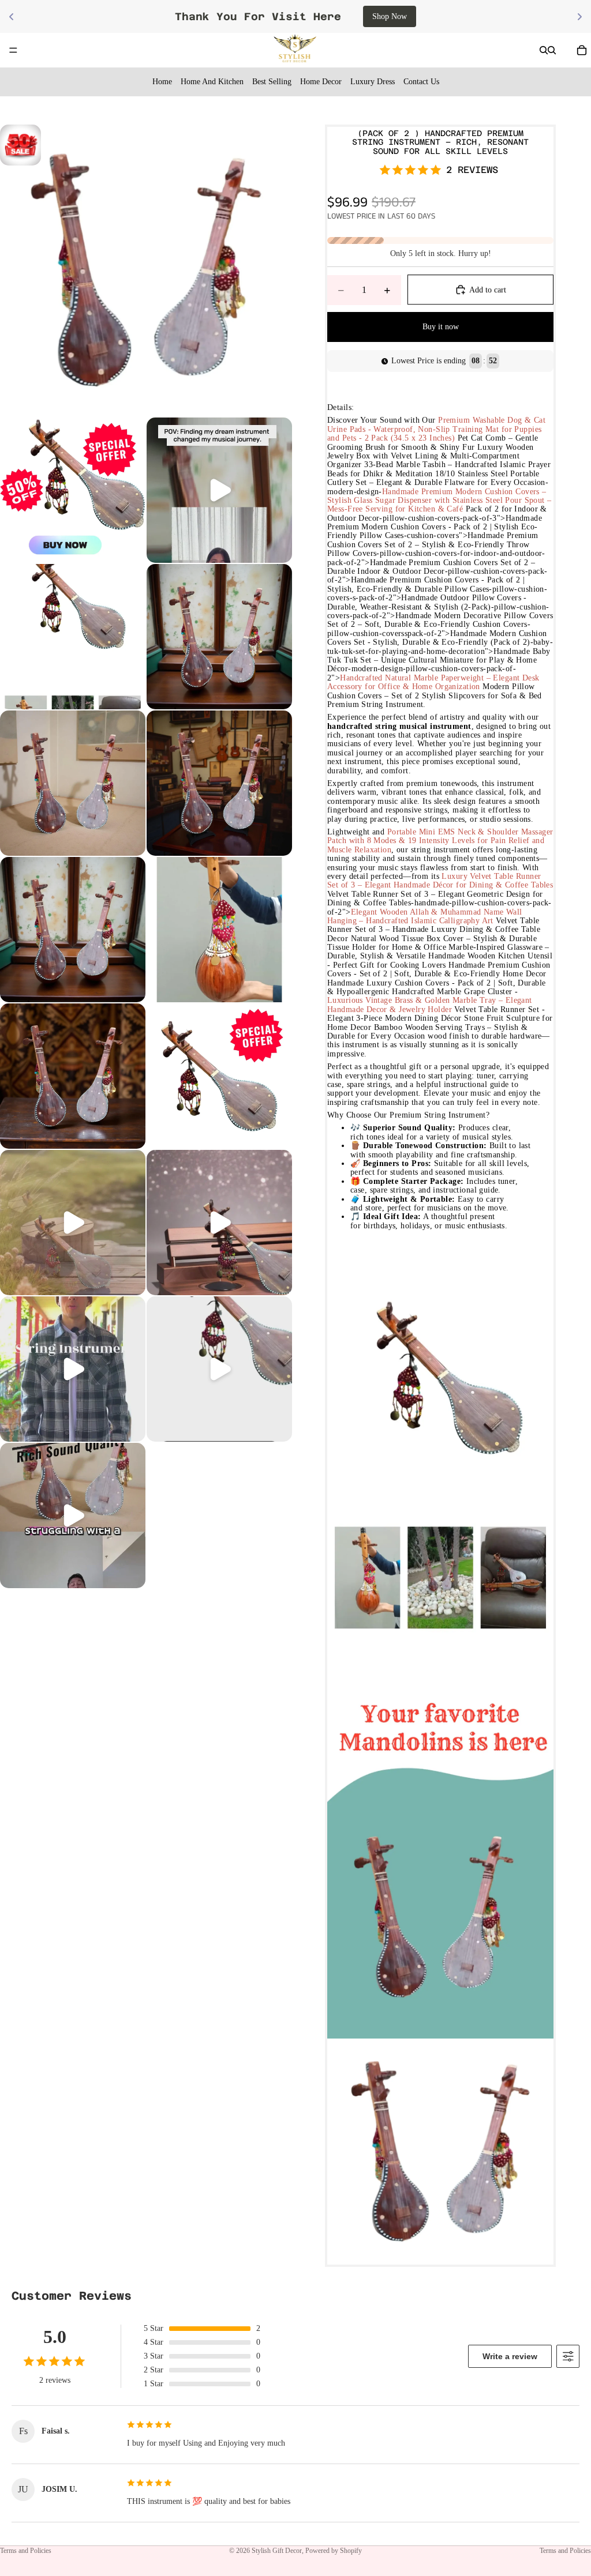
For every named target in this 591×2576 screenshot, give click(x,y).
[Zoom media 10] (73, 1076)
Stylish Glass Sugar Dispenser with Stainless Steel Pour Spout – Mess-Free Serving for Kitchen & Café (439, 505)
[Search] (544, 50)
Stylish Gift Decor (277, 2551)
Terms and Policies (26, 2551)
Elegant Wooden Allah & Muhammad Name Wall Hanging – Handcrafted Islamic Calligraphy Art (425, 916)
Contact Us (421, 82)
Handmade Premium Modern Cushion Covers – (464, 492)
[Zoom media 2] (73, 490)
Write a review (510, 2356)
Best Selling (272, 82)
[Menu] (13, 50)
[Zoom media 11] (219, 1076)
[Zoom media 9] (219, 930)
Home (162, 82)
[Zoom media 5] (219, 637)
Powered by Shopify (334, 2551)
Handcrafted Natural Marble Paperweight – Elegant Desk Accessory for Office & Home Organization (433, 682)
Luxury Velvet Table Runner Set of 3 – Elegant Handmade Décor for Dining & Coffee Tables (440, 881)
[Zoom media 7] (219, 783)
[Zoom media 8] (73, 930)
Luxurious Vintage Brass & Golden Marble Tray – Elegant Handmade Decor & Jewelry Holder (430, 1005)
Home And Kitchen (212, 82)
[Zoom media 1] (146, 270)
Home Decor (321, 82)
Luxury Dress (373, 82)
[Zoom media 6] (73, 783)
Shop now (400, 16)
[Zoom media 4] (73, 637)
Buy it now (441, 327)
